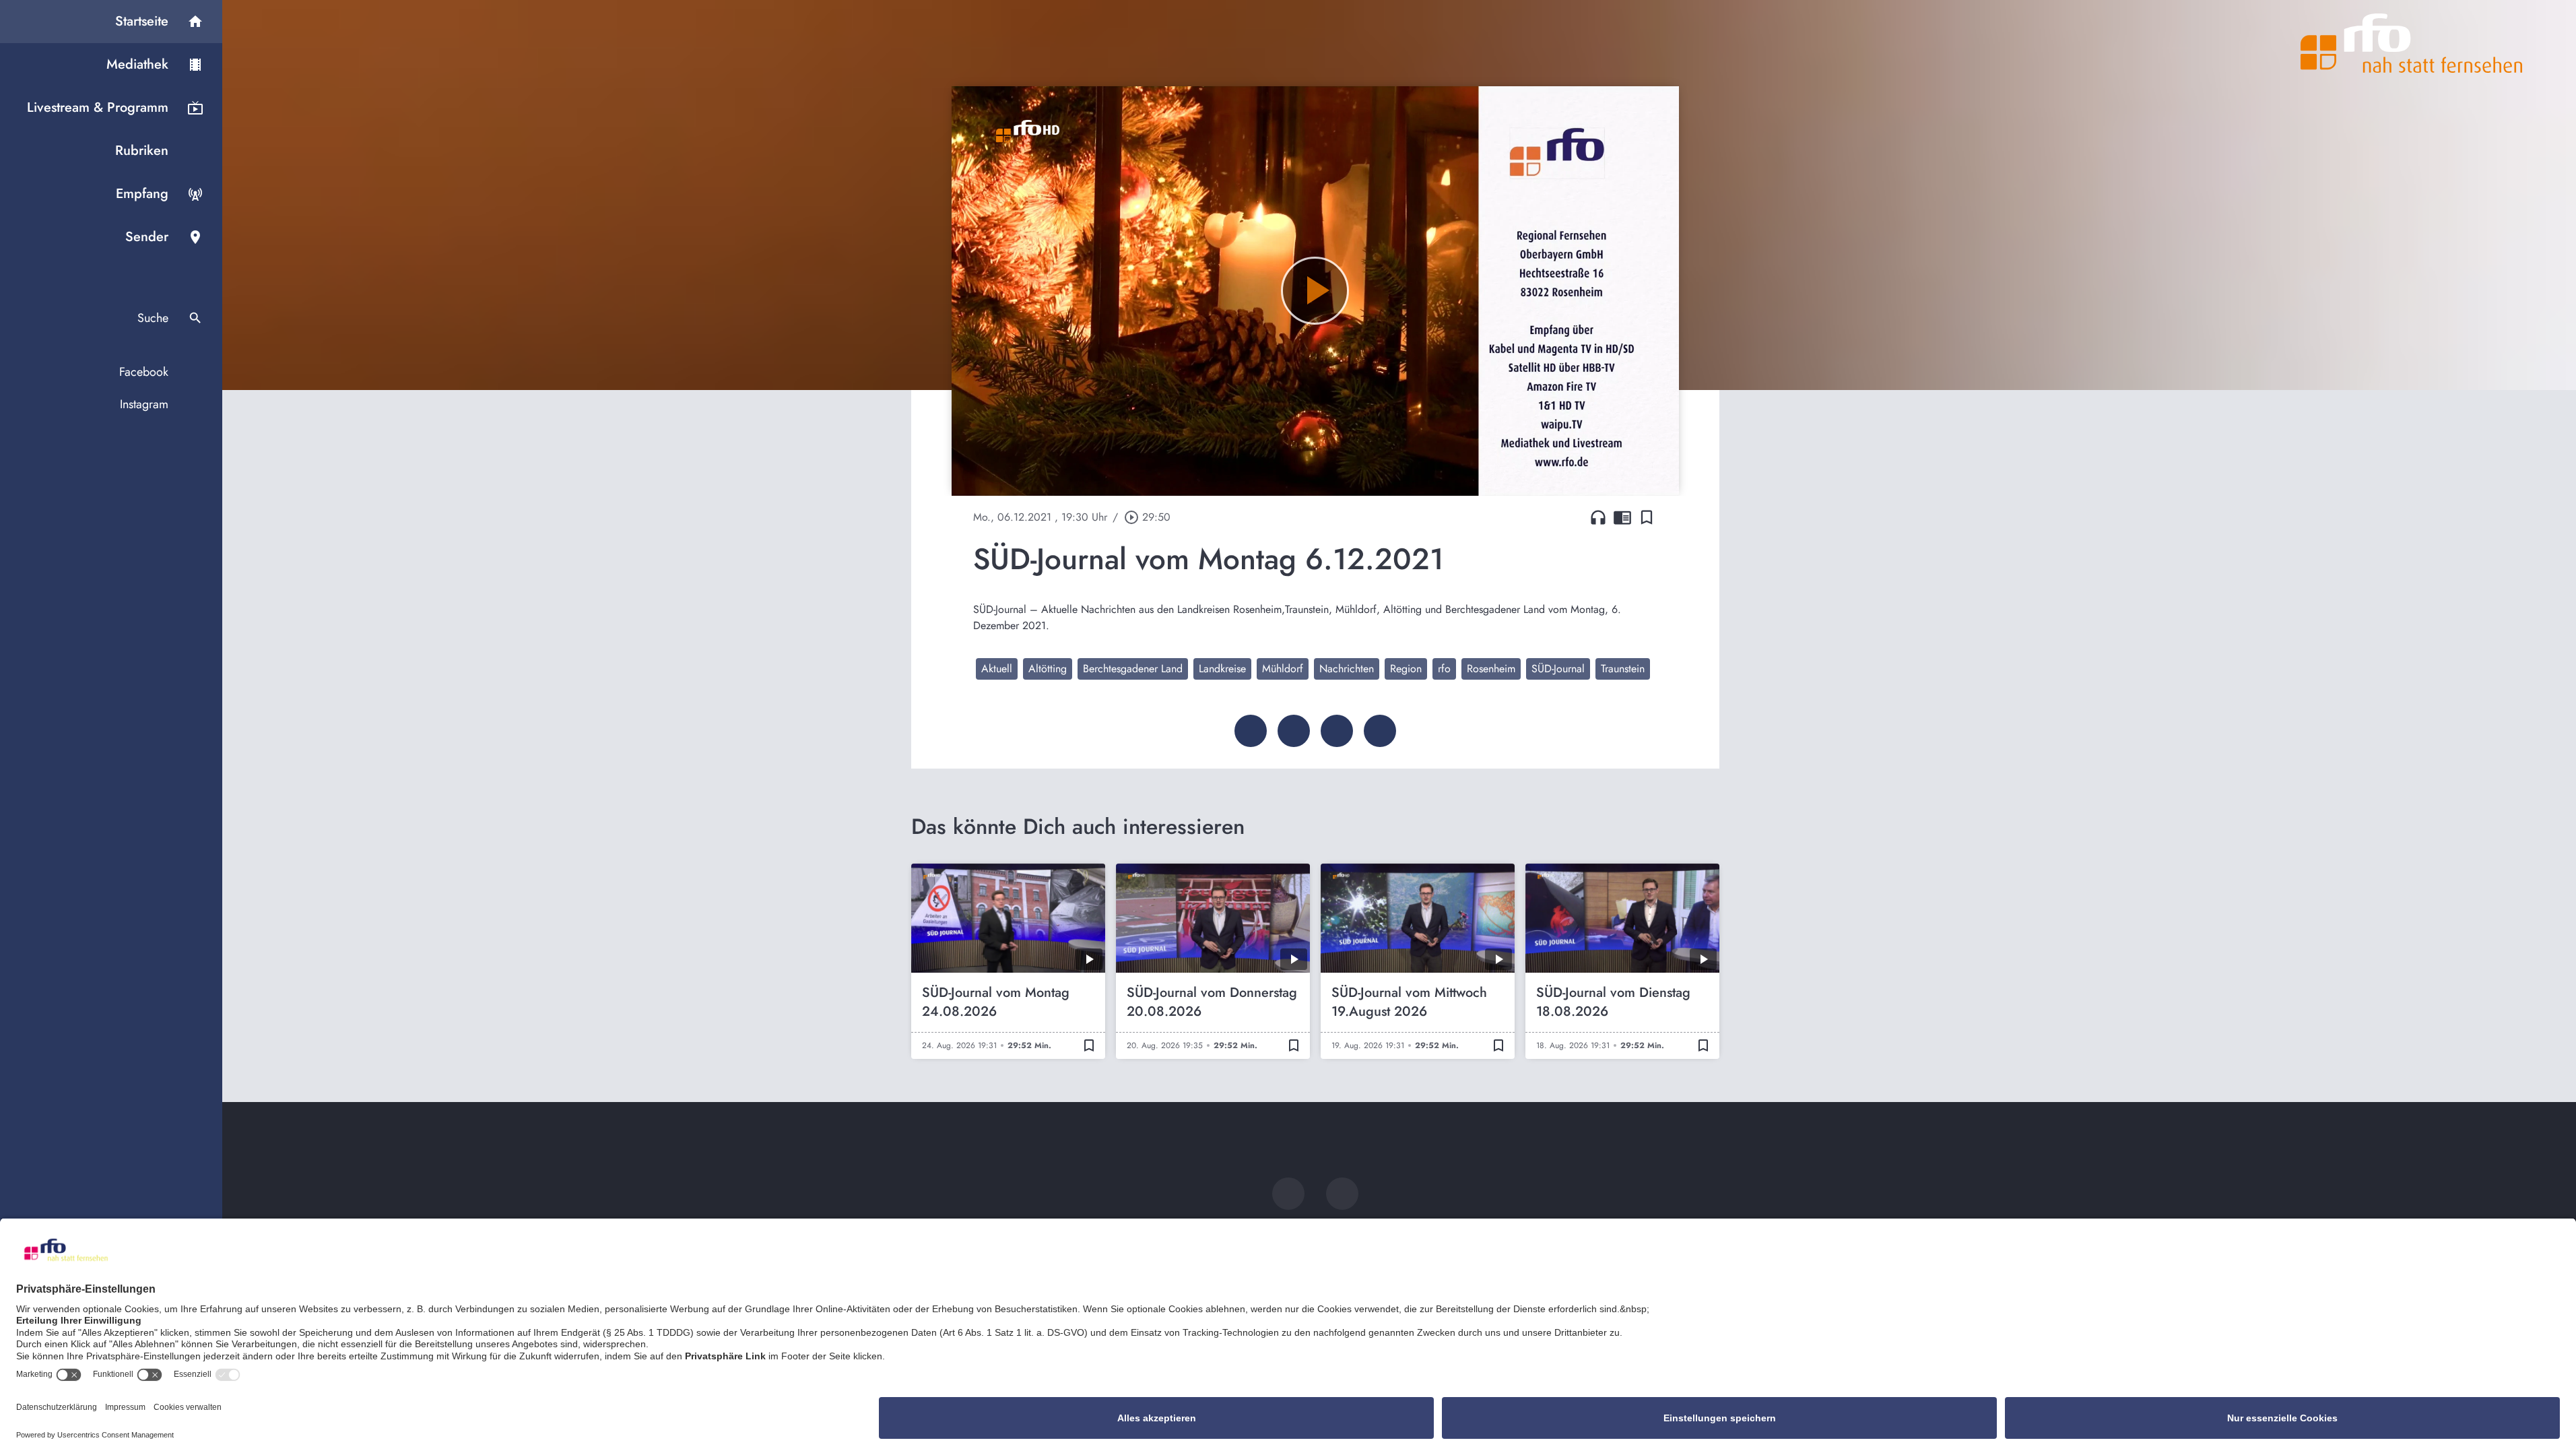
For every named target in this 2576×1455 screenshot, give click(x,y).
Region (1406, 669)
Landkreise (1222, 669)
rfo (1444, 669)
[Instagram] (1342, 1194)
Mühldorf (1283, 669)
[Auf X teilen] (1294, 731)
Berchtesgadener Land (1133, 669)
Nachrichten (1347, 669)
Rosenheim (1491, 669)
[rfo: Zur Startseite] (2412, 43)
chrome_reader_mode (1622, 517)
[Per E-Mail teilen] (1380, 731)
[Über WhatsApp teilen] (1337, 731)
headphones (1598, 517)
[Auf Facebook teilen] (1251, 731)
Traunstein (1623, 669)
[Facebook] (1288, 1194)
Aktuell (997, 669)
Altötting (1048, 669)
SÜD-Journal (1558, 669)
